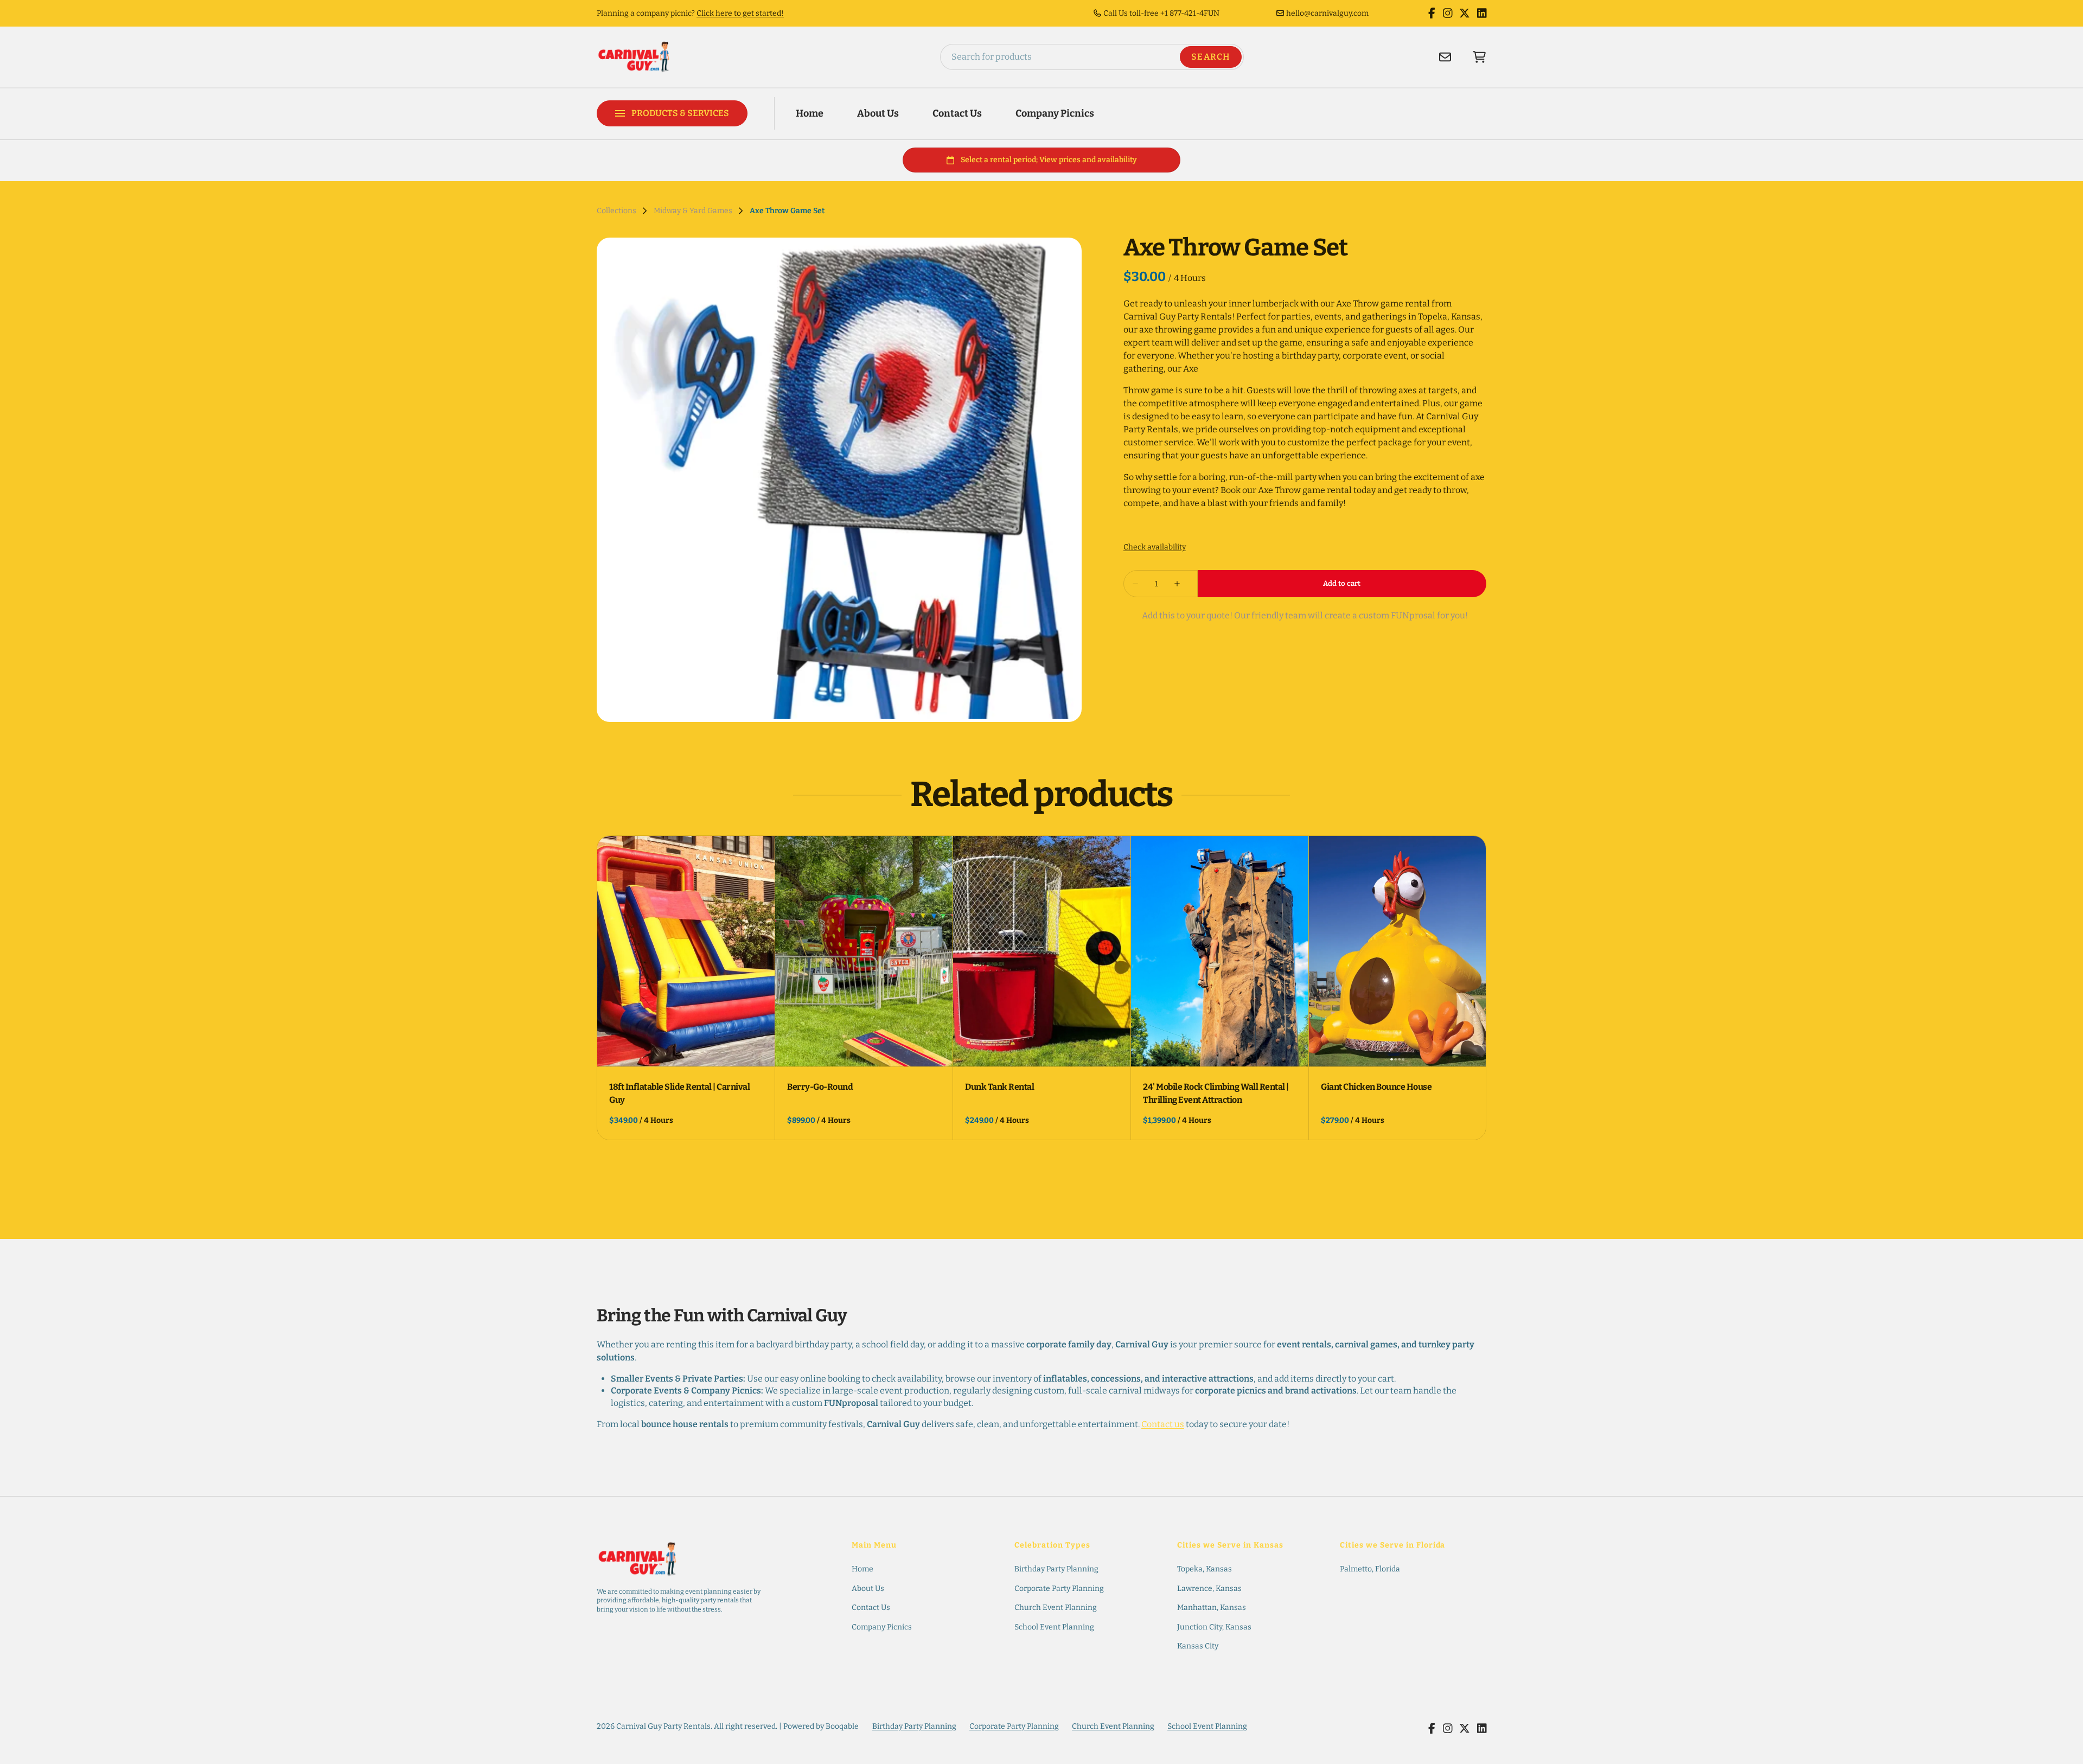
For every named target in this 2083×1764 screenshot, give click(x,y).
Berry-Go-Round (820, 1087)
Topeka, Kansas (1205, 1569)
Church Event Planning (1056, 1608)
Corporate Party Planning (1059, 1589)
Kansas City (1198, 1646)
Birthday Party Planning (1056, 1569)
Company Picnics (1055, 113)
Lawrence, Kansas (1209, 1589)
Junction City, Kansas (1214, 1627)
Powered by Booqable (821, 1726)
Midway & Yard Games (693, 211)
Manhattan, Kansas (1212, 1608)
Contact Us (957, 113)
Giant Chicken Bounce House (1376, 1087)
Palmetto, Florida (1370, 1569)
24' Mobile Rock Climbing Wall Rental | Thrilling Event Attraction (1216, 1093)
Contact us (1163, 1424)
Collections (616, 211)
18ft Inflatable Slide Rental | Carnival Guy (679, 1093)
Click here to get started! (740, 13)
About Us (878, 113)
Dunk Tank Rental (999, 1087)
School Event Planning (1054, 1627)
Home (810, 113)
